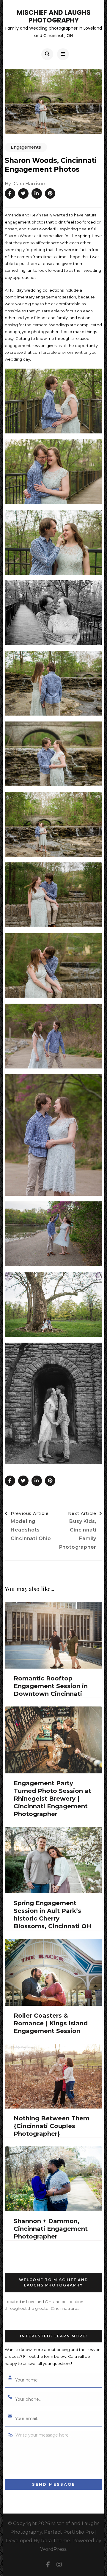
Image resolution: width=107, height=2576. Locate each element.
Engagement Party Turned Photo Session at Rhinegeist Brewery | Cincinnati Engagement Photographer (52, 1799)
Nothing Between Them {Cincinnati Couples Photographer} (52, 2126)
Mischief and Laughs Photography (54, 16)
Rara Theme (56, 2541)
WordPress (53, 2549)
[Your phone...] (10, 2397)
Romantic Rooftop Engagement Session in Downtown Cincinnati (51, 1686)
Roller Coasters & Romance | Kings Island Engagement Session (51, 2023)
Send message (54, 2484)
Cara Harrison (29, 184)
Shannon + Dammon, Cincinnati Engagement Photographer (51, 2229)
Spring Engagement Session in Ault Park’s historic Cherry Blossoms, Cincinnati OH (53, 1915)
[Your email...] (10, 2416)
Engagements (26, 147)
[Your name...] (10, 2378)
